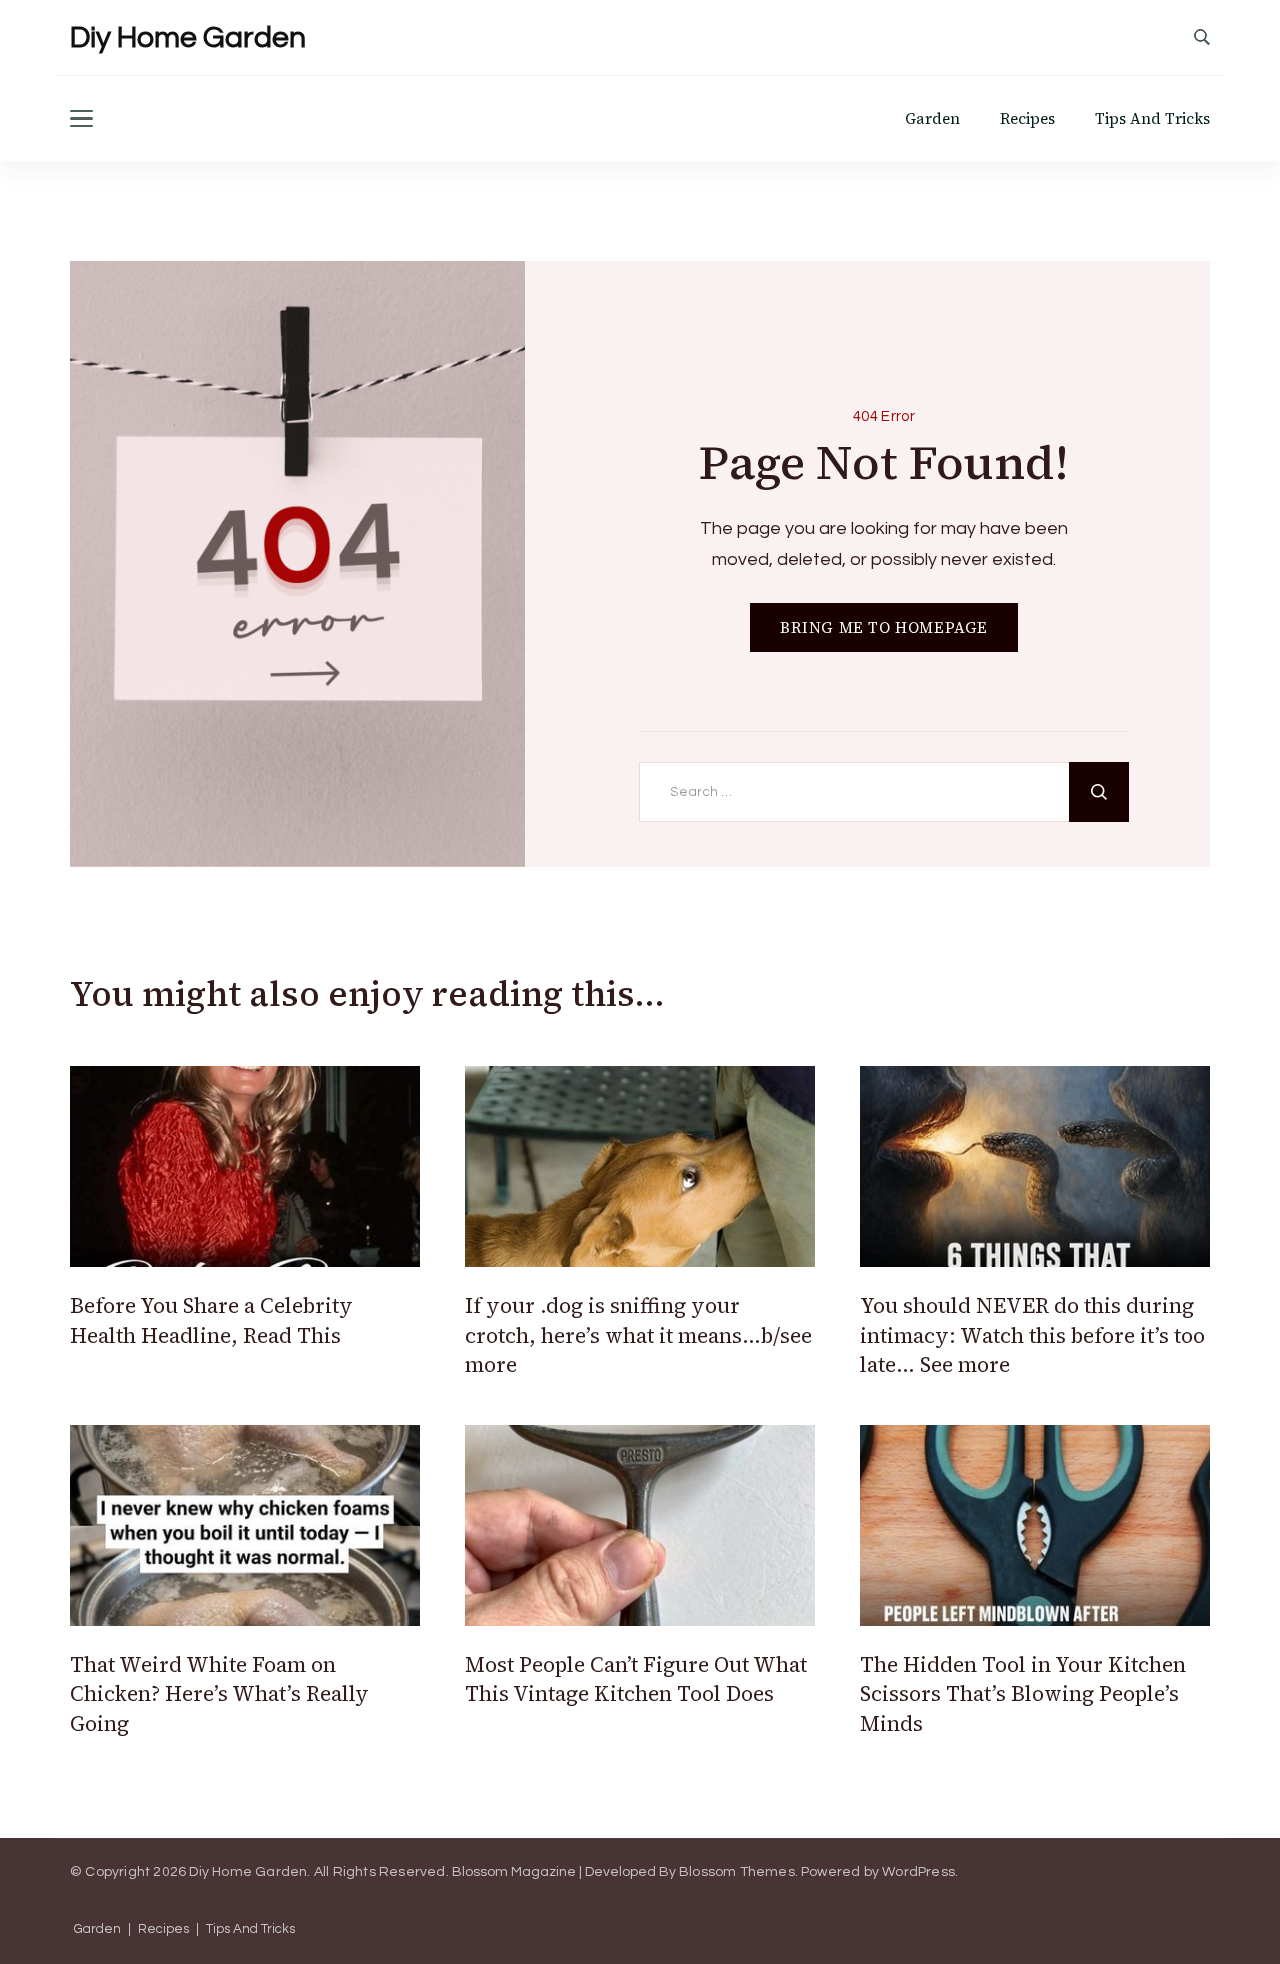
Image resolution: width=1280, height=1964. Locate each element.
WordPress (918, 1872)
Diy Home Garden (188, 37)
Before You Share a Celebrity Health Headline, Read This (211, 1320)
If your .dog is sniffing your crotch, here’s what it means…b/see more (638, 1335)
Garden (932, 118)
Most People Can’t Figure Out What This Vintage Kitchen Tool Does (636, 1679)
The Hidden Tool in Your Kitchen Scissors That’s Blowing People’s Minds (1023, 1694)
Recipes (1027, 118)
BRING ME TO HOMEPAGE (884, 627)
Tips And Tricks (1152, 118)
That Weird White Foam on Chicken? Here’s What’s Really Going (219, 1694)
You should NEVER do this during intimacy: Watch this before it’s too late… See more (1032, 1335)
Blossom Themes (737, 1872)
